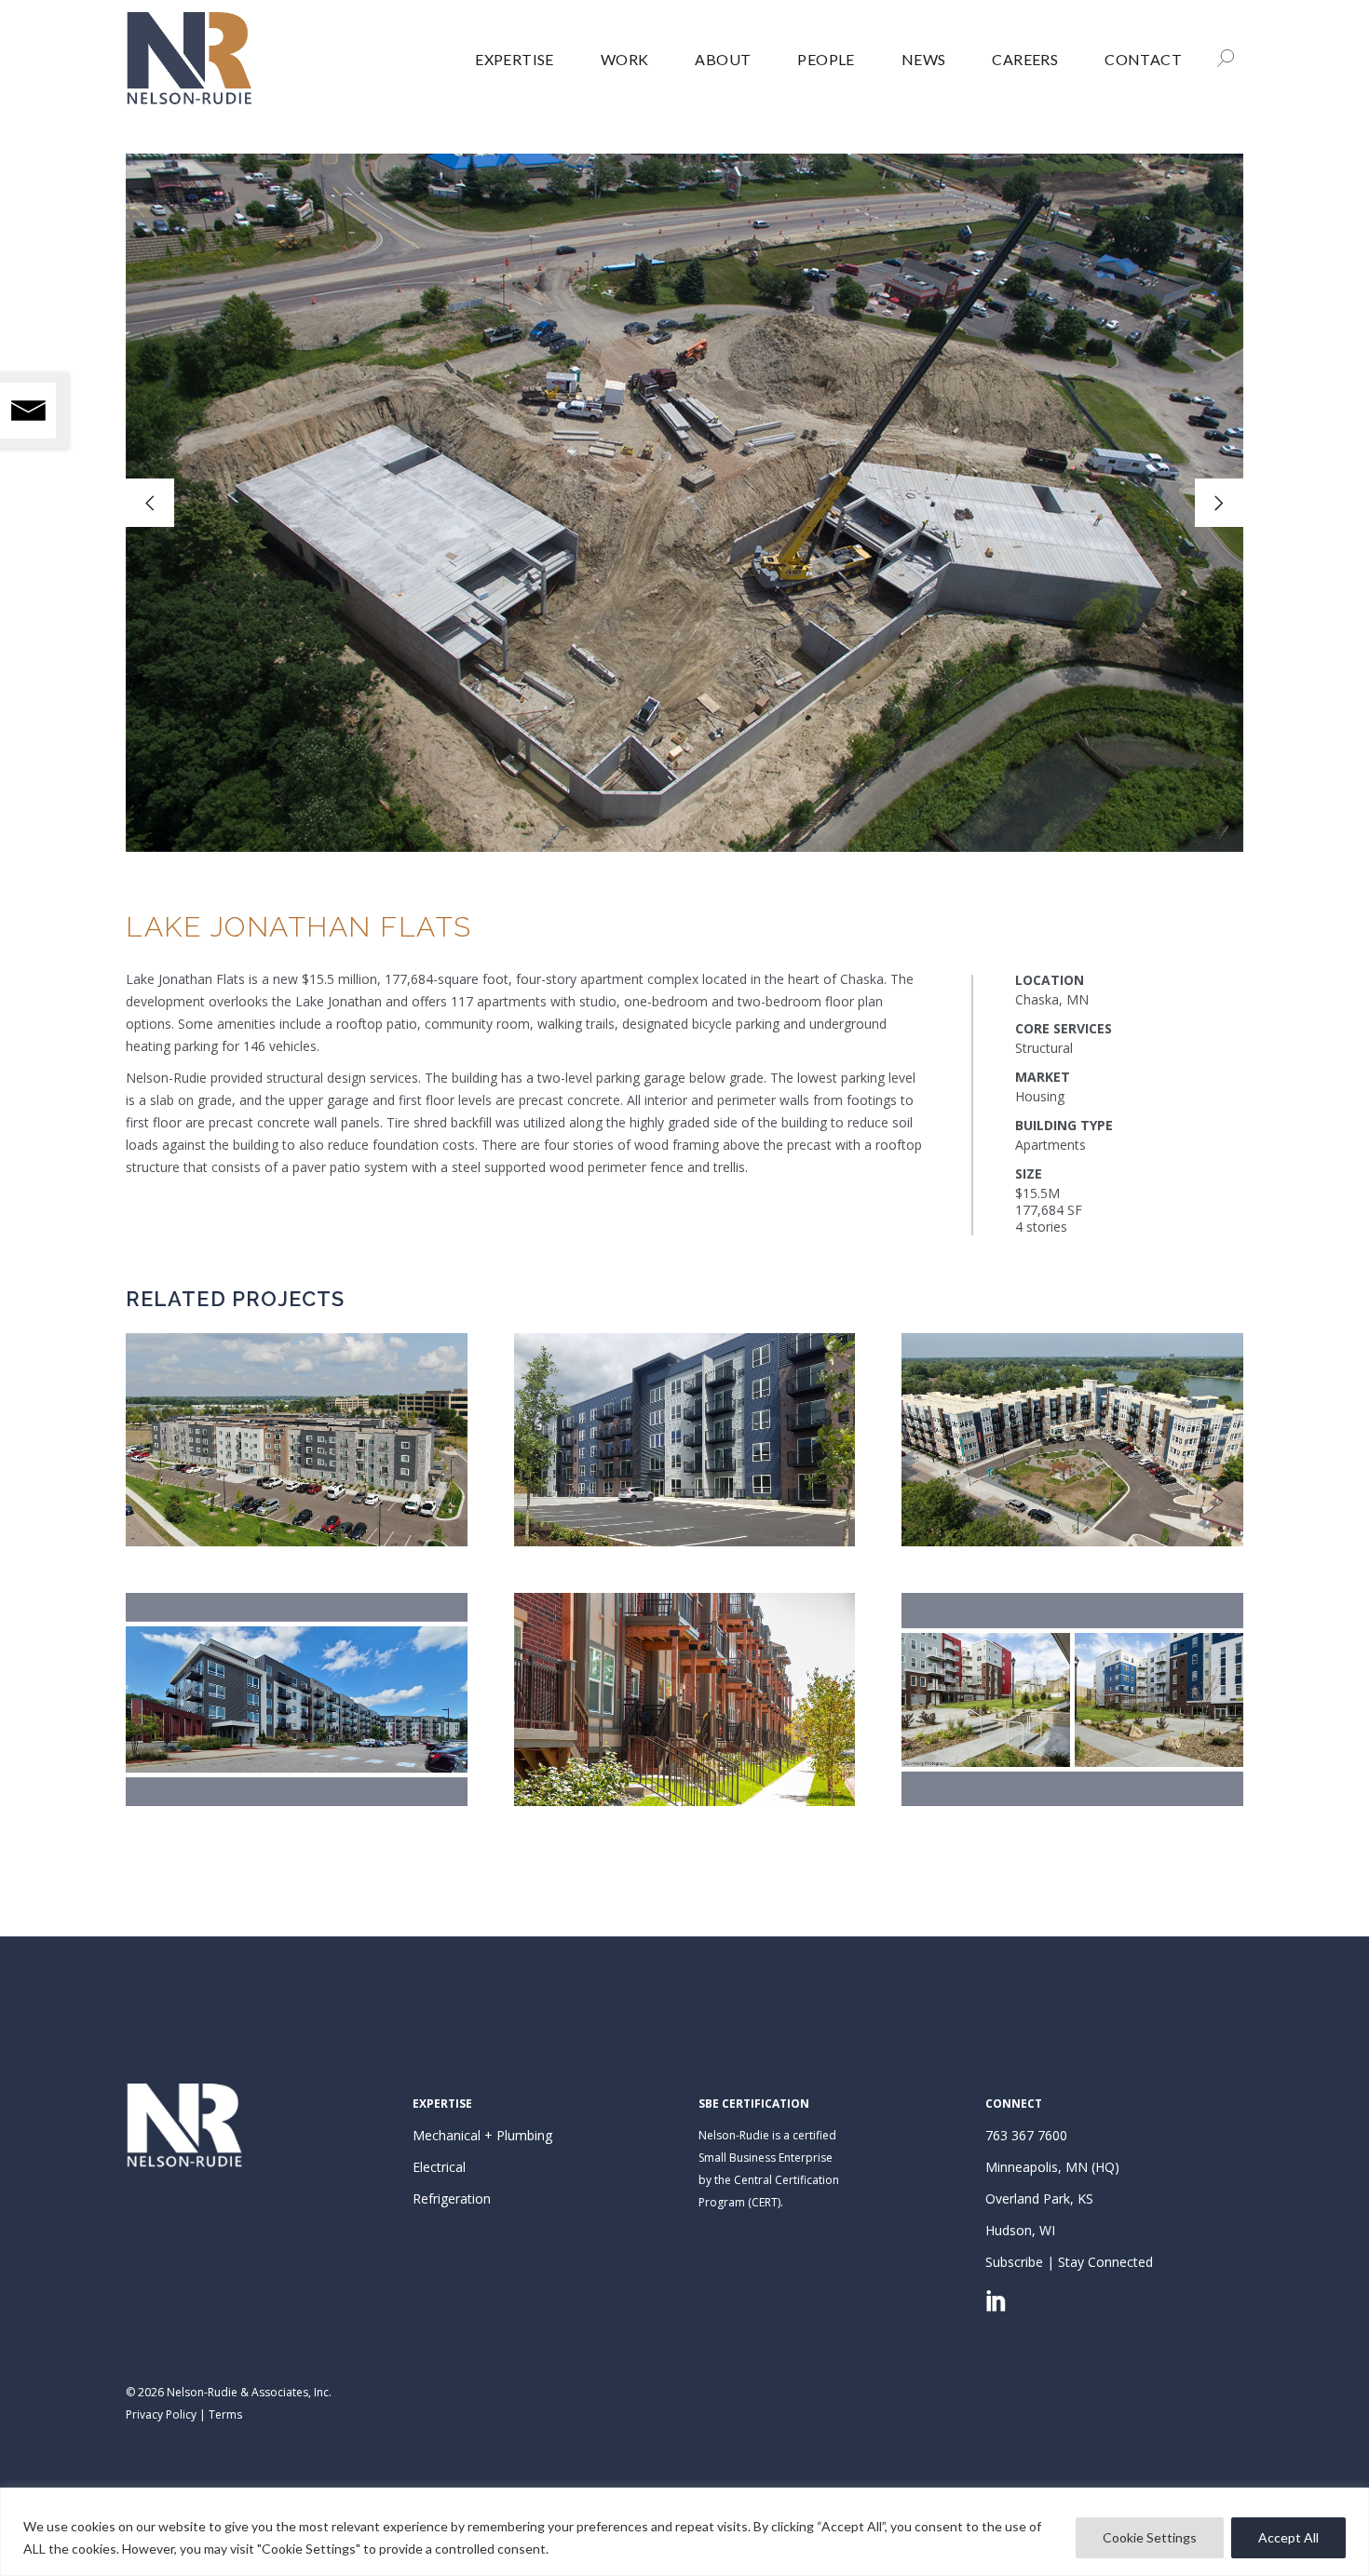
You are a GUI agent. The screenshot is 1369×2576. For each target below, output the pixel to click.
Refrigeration (452, 2198)
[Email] (28, 411)
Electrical (439, 2167)
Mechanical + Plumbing (482, 2135)
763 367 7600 (1026, 2135)
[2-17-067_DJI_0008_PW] (684, 503)
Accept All (1288, 2537)
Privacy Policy (161, 2414)
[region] (684, 2532)
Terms (225, 2414)
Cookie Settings (1150, 2537)
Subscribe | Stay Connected (1069, 2262)
